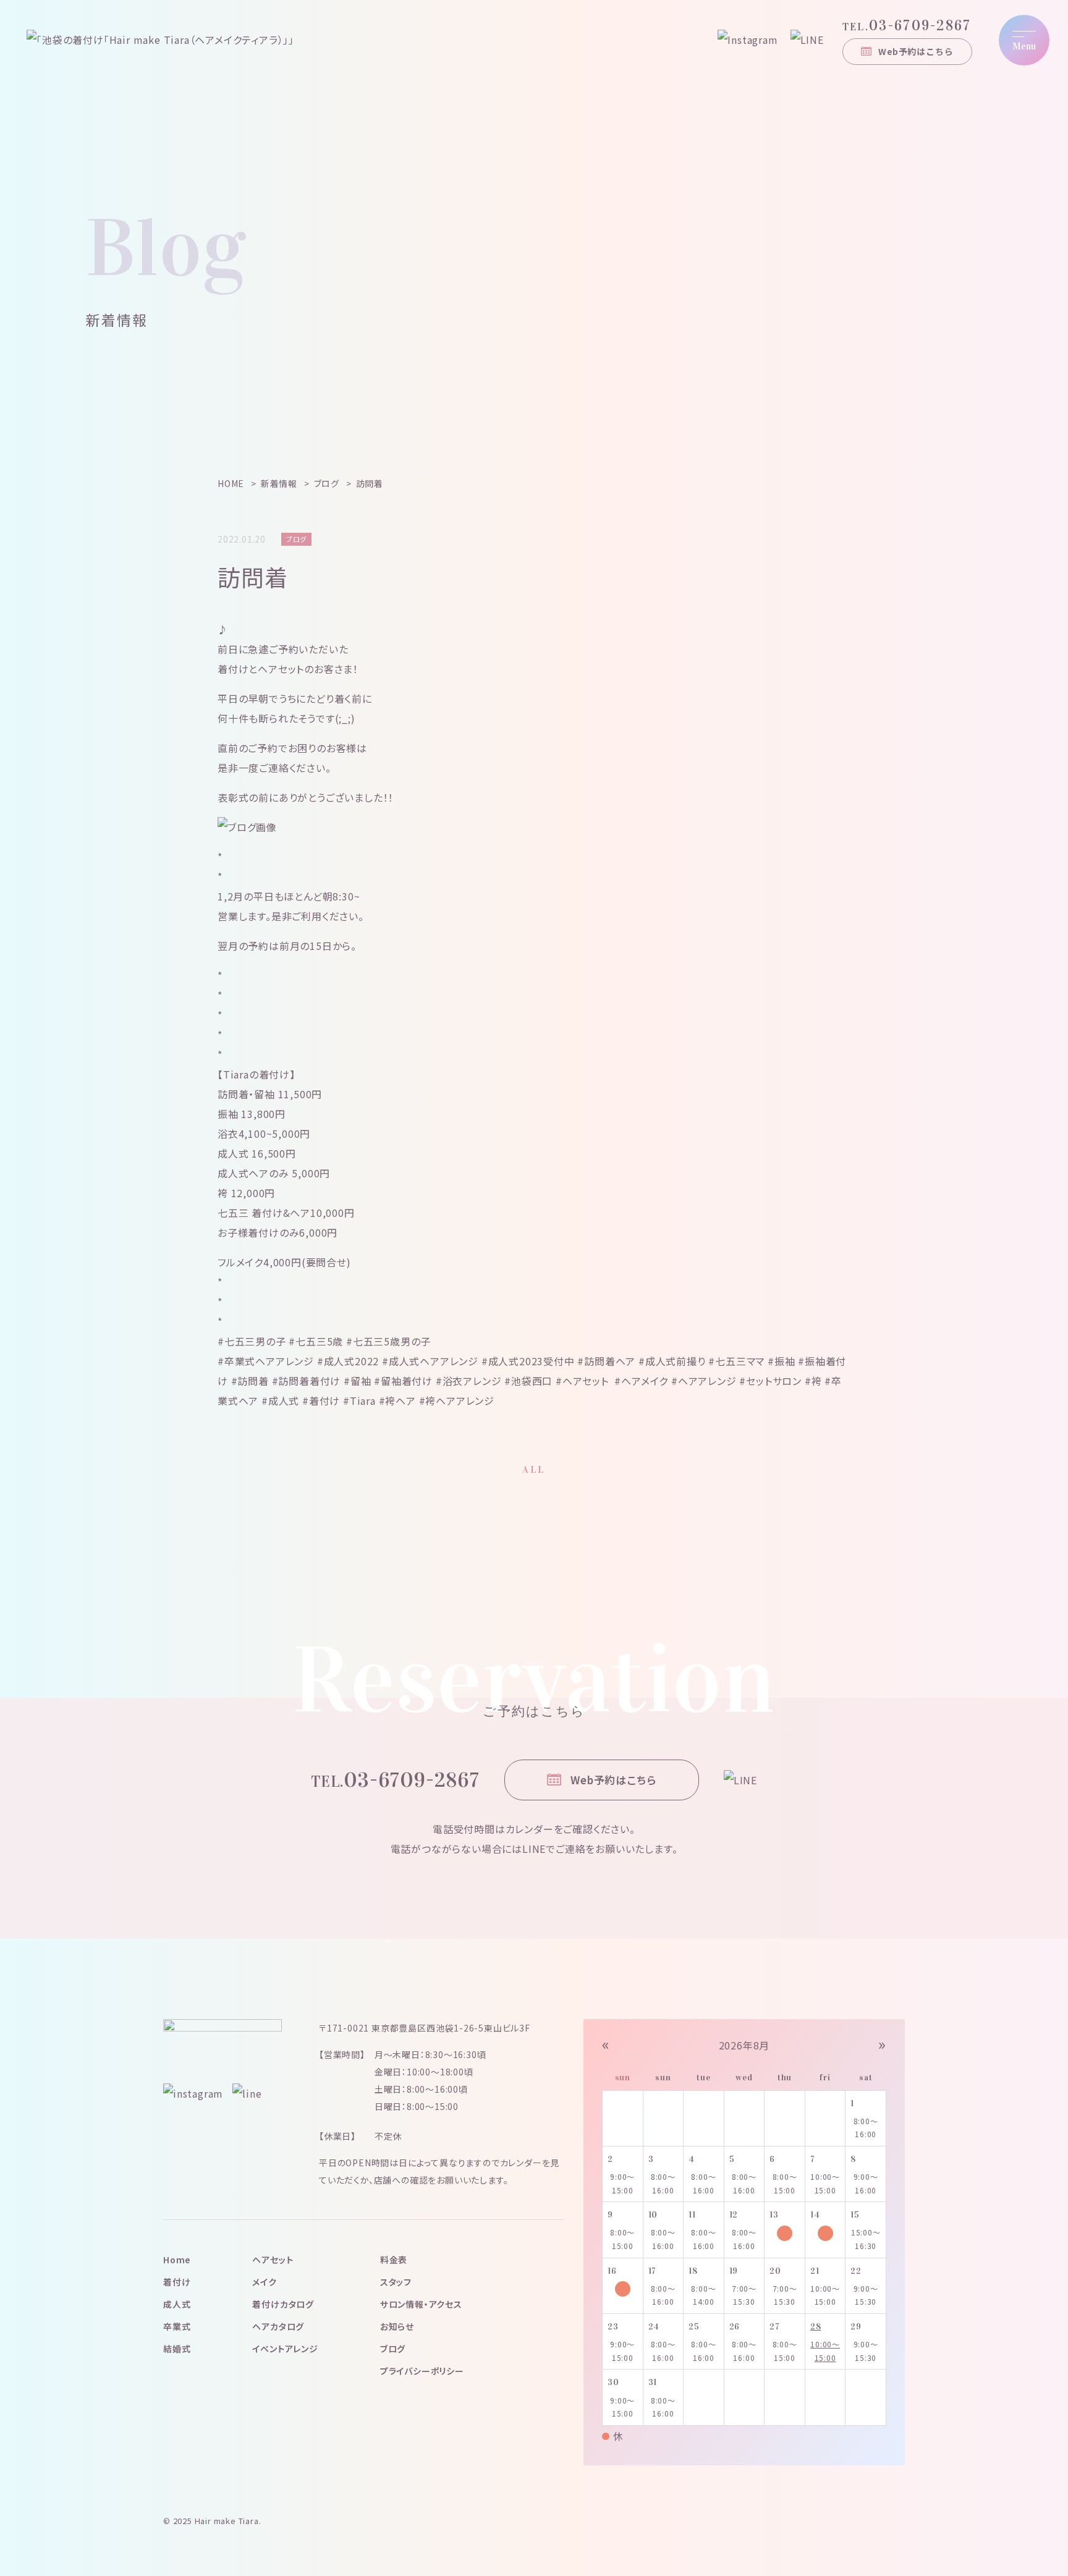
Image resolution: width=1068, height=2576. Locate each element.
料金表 (394, 2260)
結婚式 (177, 2349)
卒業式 (177, 2326)
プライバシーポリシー (422, 2371)
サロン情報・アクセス (421, 2304)
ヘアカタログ (278, 2326)
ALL (534, 1469)
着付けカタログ (283, 2304)
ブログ (393, 2349)
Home (177, 2260)
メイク (264, 2282)
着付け (177, 2282)
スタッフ (396, 2282)
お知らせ (397, 2326)
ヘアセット (273, 2260)
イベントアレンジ (285, 2349)
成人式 (177, 2304)
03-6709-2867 (907, 25)
